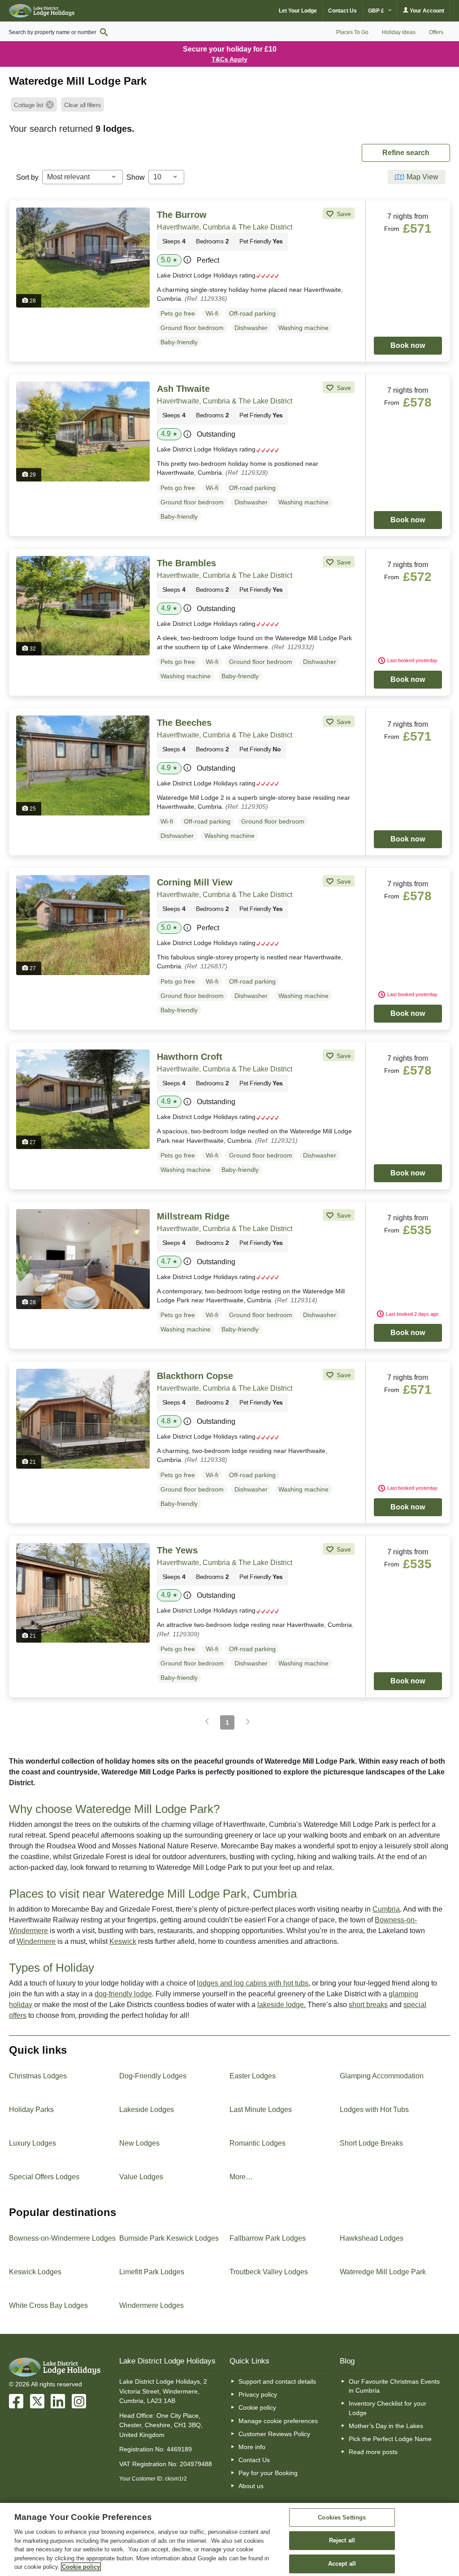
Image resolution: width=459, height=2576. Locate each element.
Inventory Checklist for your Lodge (388, 2408)
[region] (229, 2539)
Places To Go (352, 32)
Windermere (36, 1941)
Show (136, 177)
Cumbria (386, 1909)
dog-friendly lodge (123, 1994)
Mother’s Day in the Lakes (386, 2426)
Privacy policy (258, 2394)
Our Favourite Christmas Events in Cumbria (394, 2386)
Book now (408, 345)
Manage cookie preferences (278, 2421)
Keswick (123, 1941)
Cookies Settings (342, 2517)
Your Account (426, 11)
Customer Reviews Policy (274, 2434)
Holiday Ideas (399, 32)
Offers (436, 32)
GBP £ (377, 11)
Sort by (27, 177)
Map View (422, 177)
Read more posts (373, 2452)
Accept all (342, 2564)
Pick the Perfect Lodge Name (390, 2439)
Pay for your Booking (268, 2473)
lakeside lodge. (281, 2005)
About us (251, 2486)
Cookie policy (257, 2407)
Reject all (342, 2540)
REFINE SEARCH (406, 153)
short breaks (368, 2005)
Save (343, 214)
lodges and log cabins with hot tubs (253, 1983)
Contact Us (342, 11)
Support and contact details (277, 2381)
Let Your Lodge (298, 11)
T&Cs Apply (229, 59)
